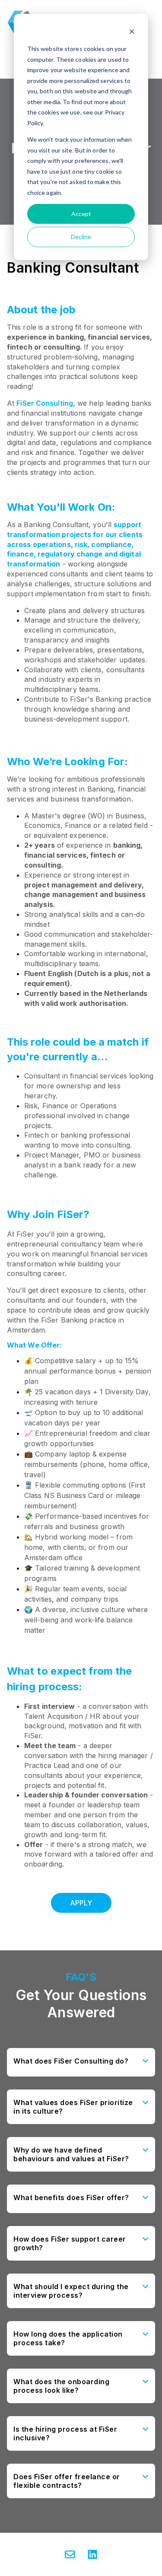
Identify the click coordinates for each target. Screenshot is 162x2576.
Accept (81, 214)
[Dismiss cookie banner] (132, 33)
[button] (81, 2062)
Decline (81, 237)
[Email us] (70, 2554)
